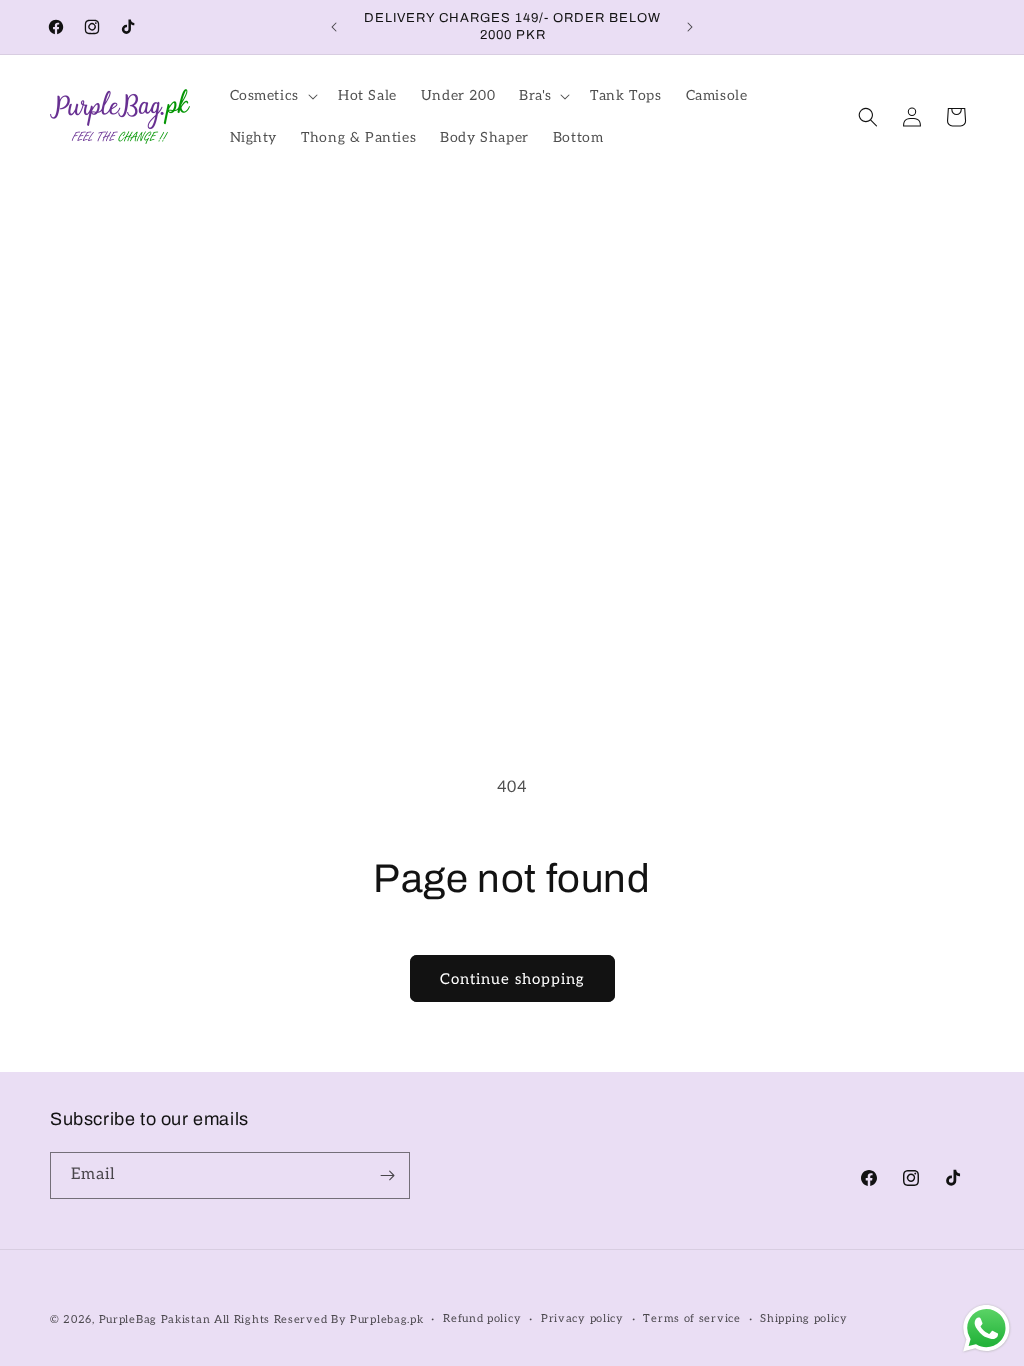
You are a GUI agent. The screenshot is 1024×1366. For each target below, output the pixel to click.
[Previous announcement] (334, 27)
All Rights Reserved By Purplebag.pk (319, 1319)
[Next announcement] (690, 27)
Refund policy (482, 1318)
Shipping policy (804, 1318)
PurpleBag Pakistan (155, 1319)
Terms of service (691, 1318)
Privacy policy (582, 1318)
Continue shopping (512, 979)
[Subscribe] (387, 1175)
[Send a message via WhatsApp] (986, 1328)
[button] (272, 96)
